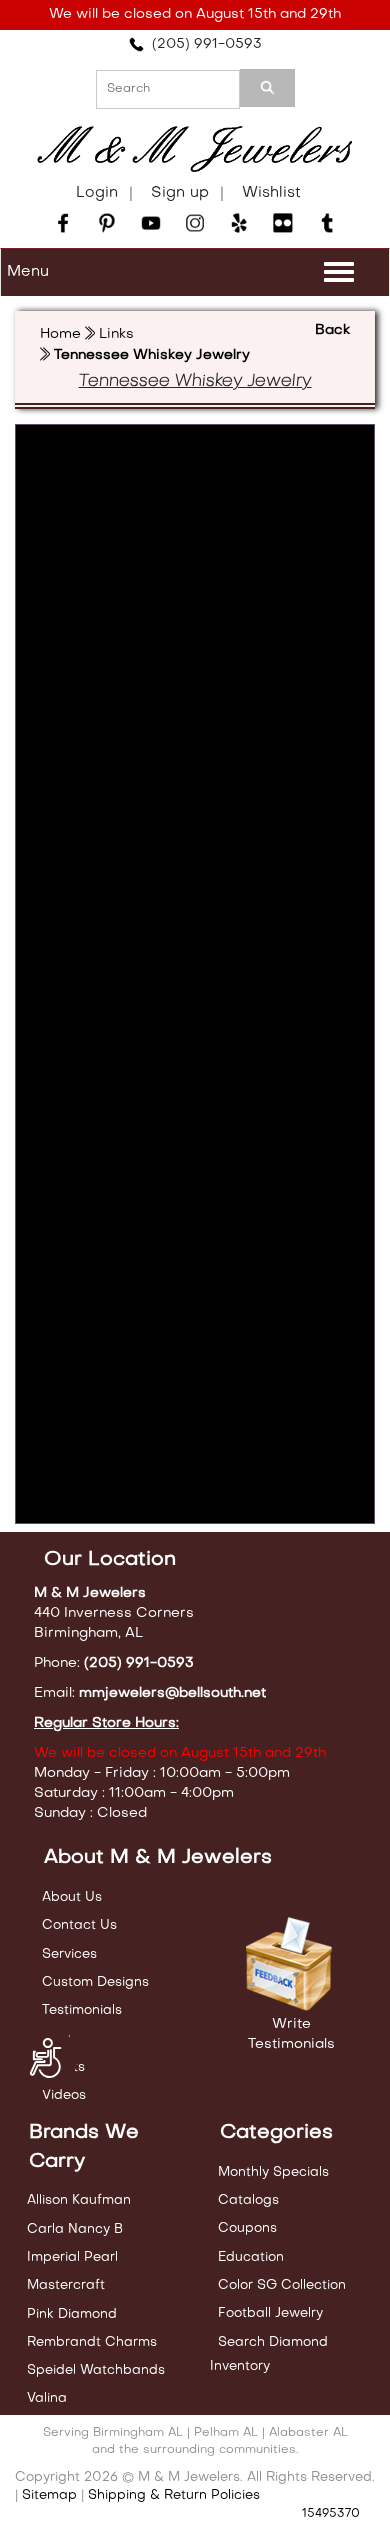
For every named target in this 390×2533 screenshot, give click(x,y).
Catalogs (248, 2200)
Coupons (247, 2228)
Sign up (180, 193)
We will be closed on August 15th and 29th (195, 14)
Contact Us (79, 1925)
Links (116, 334)
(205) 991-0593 (203, 44)
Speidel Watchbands (96, 2370)
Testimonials (82, 2010)
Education (251, 2257)
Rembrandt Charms (92, 2342)
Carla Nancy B (75, 2229)
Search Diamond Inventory (269, 2354)
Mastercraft (66, 2285)
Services (69, 1954)
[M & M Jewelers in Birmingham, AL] (195, 149)
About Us (72, 1897)
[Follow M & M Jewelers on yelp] (239, 223)
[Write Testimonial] (291, 1965)
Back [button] (332, 330)
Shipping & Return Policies (174, 2495)
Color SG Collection (282, 2285)
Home (60, 334)
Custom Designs (95, 1982)
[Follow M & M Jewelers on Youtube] (151, 223)
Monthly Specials (273, 2172)
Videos (64, 2095)
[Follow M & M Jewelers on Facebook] (63, 223)
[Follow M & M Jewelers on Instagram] (195, 223)
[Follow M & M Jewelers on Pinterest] (107, 223)
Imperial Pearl (72, 2257)
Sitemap (49, 2495)
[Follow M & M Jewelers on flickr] (283, 223)
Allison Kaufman (79, 2200)
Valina (47, 2398)
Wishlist (271, 193)
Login (97, 193)
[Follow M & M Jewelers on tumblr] (327, 223)
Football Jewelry (270, 2313)
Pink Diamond (72, 2314)
